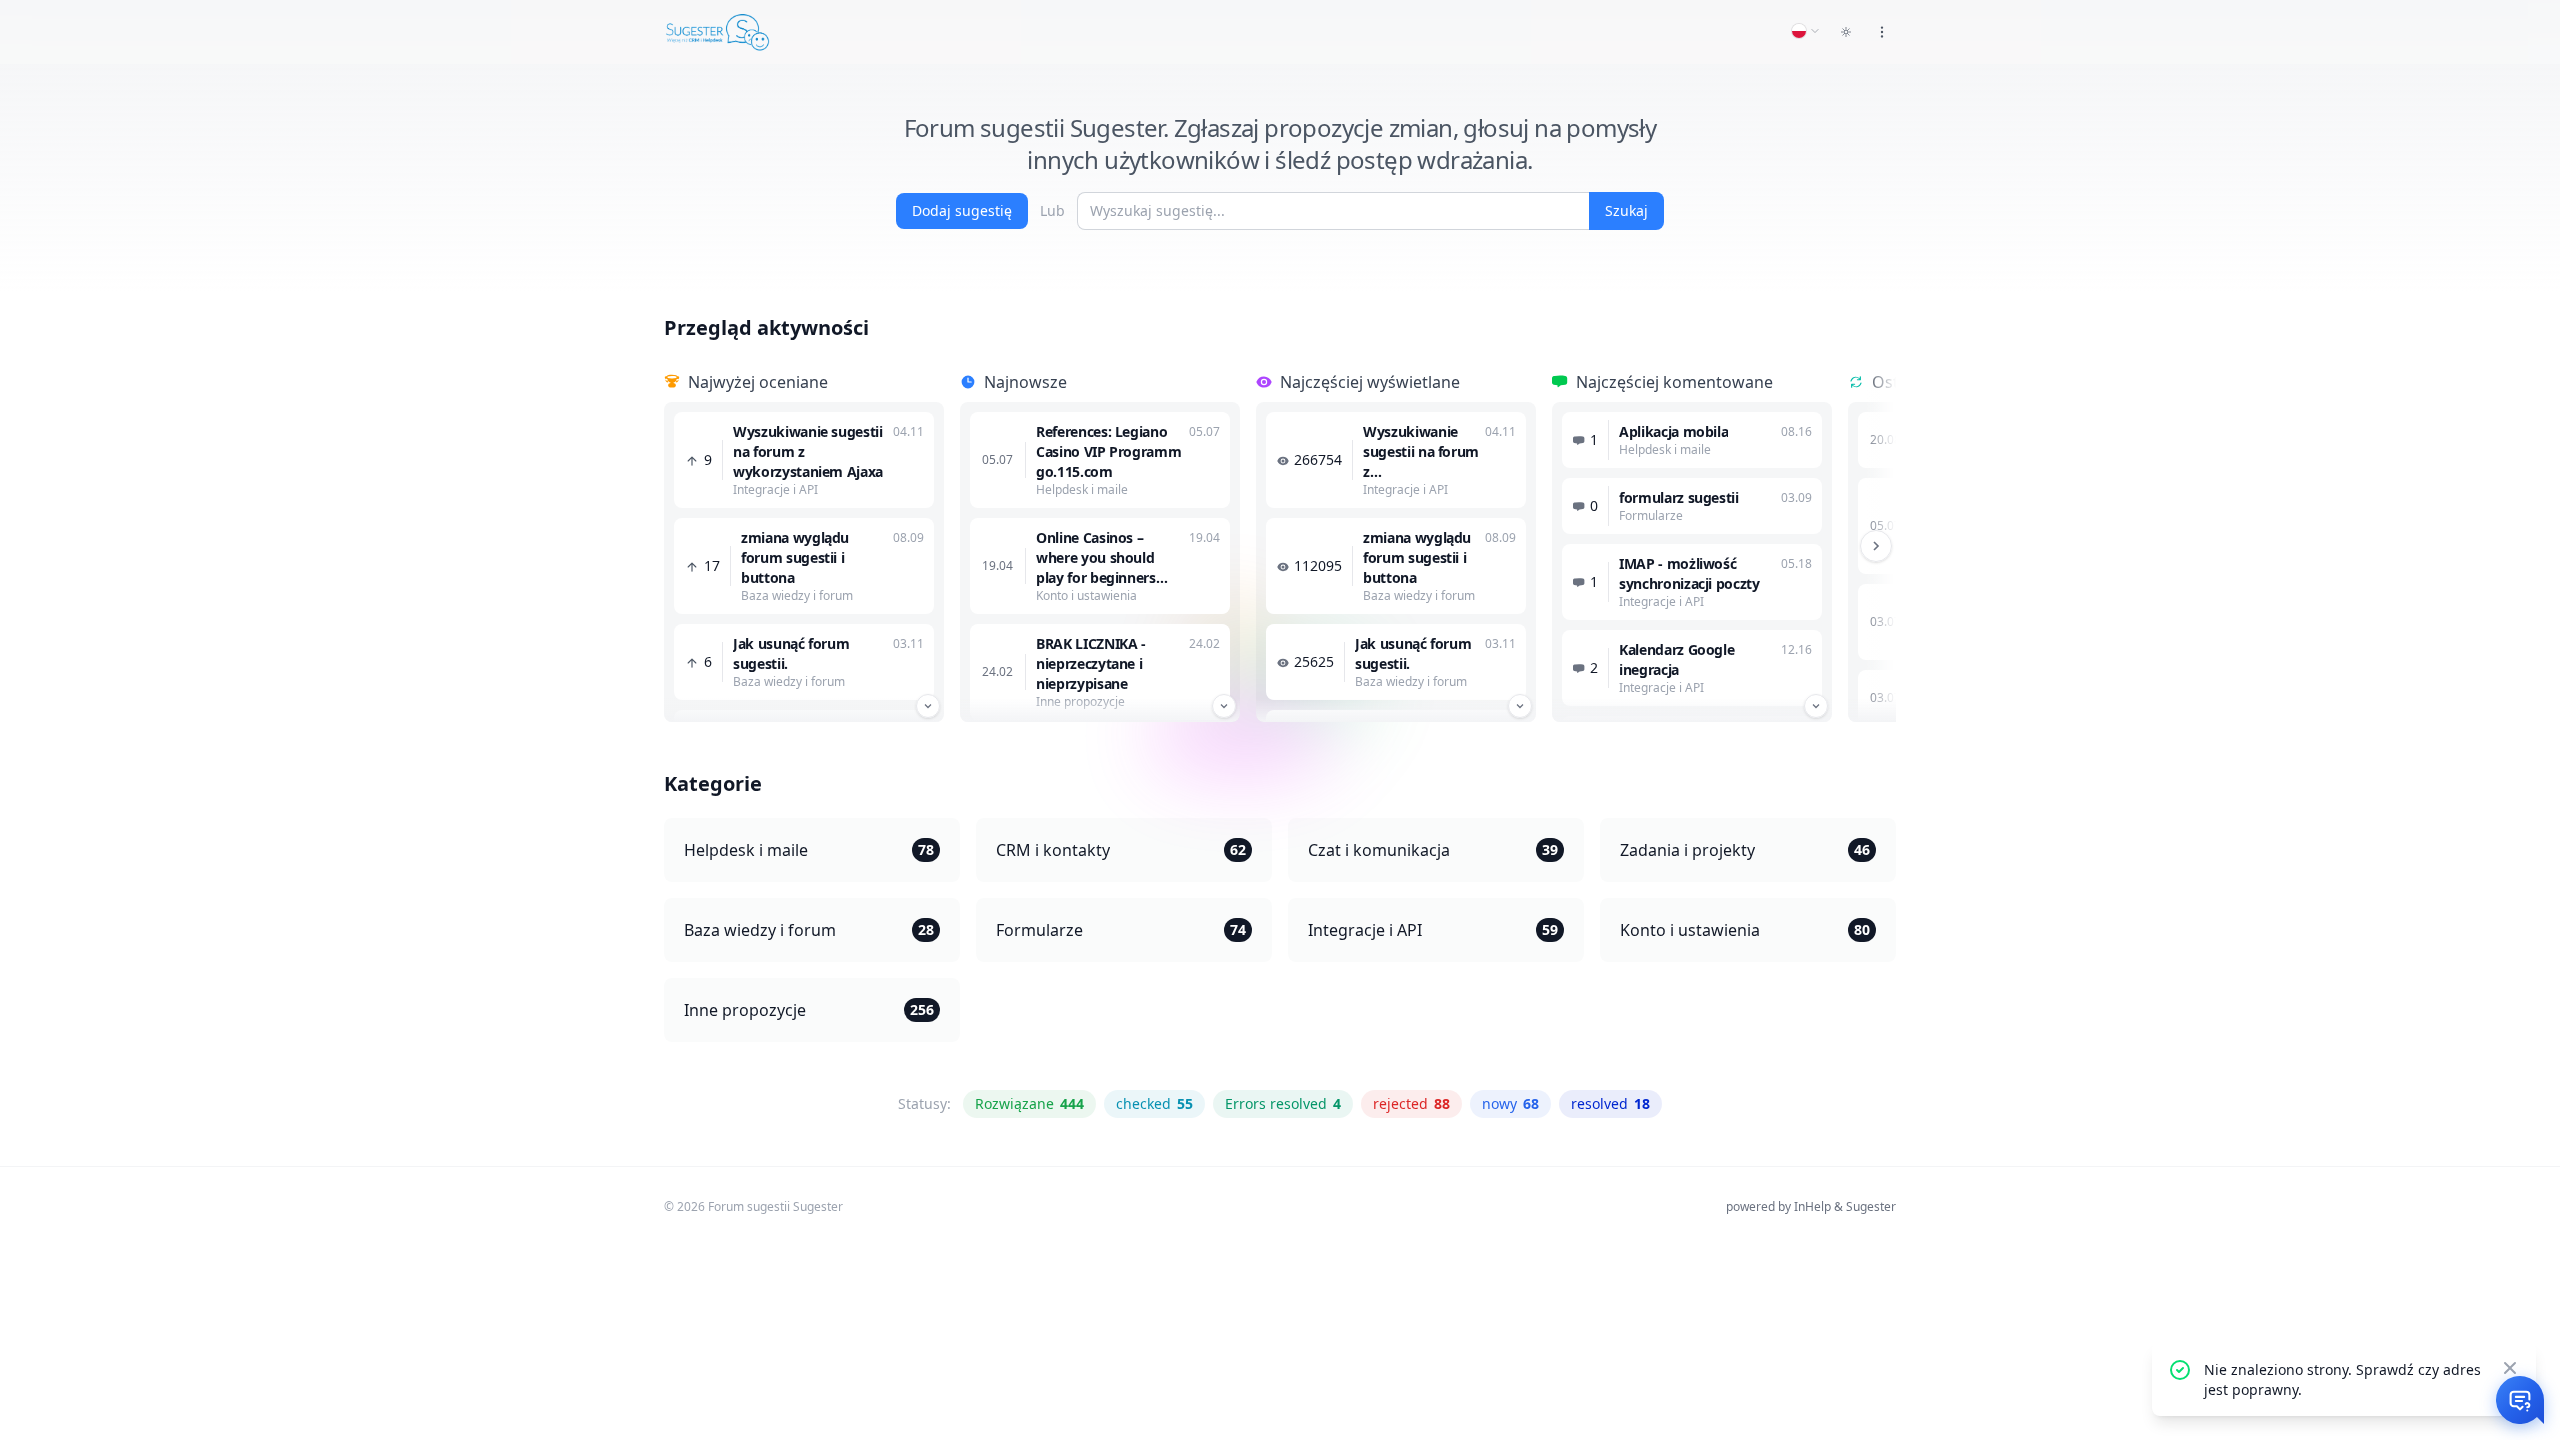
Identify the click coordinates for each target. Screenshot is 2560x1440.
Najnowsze (1025, 382)
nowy (1510, 1103)
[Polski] (1806, 31)
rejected (1411, 1103)
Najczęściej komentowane (1674, 382)
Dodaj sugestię (962, 210)
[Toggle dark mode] (1846, 32)
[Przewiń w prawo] (1876, 546)
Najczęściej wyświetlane (1370, 382)
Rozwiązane (1029, 1103)
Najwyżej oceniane (758, 382)
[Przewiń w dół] (928, 706)
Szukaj (1626, 210)
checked (1154, 1103)
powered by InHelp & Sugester (1811, 1206)
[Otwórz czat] (2520, 1400)
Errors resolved (1283, 1103)
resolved (1610, 1103)
